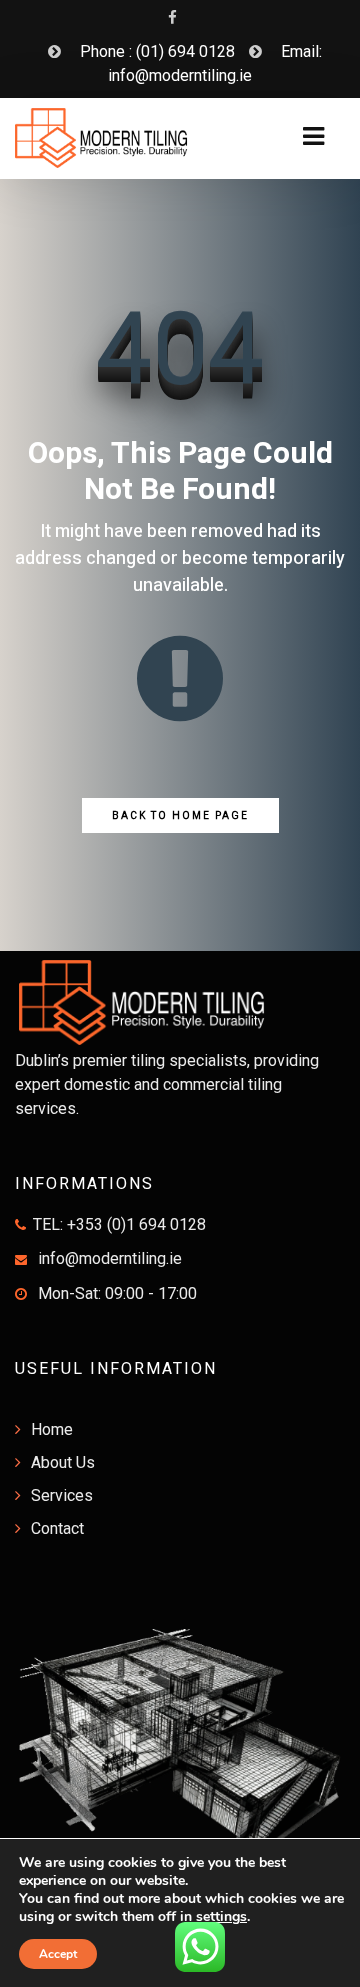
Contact (57, 1528)
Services (62, 1495)
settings (221, 1917)
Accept (58, 1954)
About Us (63, 1462)
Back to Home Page (180, 815)
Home (52, 1429)
